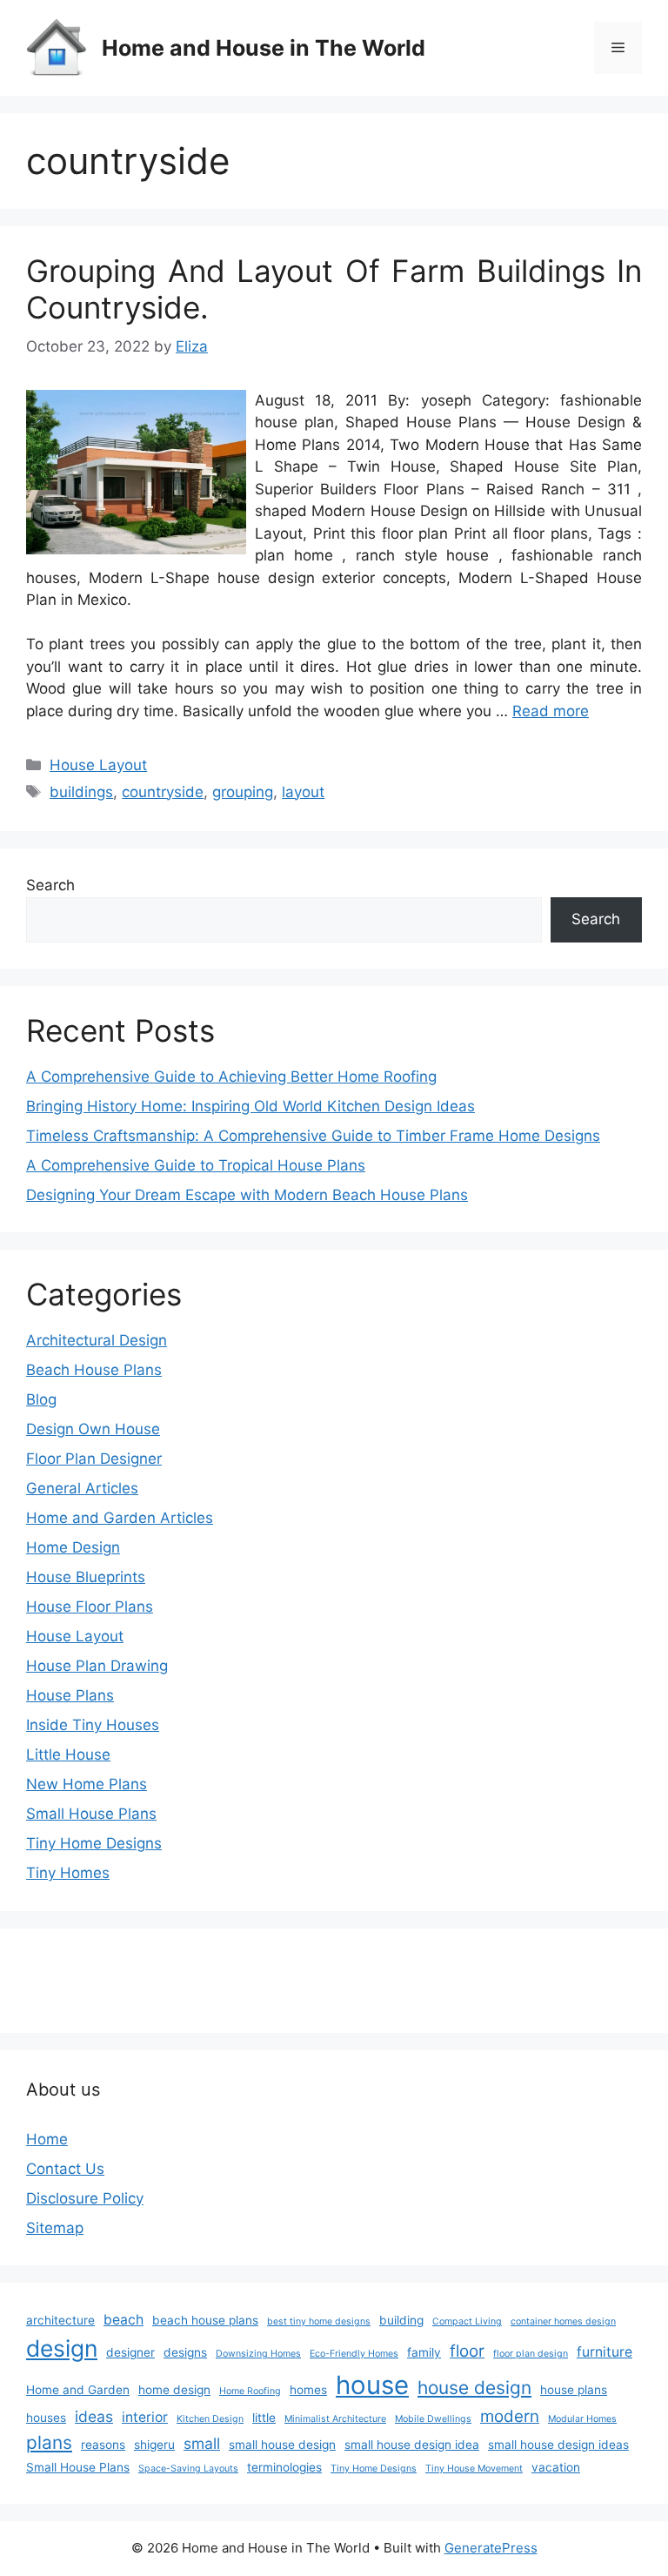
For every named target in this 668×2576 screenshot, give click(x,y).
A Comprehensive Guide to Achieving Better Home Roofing (231, 1077)
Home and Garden (78, 2390)
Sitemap (55, 2228)
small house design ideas (558, 2445)
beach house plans (205, 2320)
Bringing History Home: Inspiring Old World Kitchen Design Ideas (250, 1106)
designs (185, 2352)
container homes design (563, 2321)
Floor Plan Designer (94, 1459)
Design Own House (93, 1429)
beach (124, 2320)
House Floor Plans (90, 1607)
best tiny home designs (319, 2321)
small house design (282, 2445)
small (202, 2443)
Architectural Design (97, 1340)
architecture (60, 2320)
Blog (41, 1399)
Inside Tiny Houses (93, 1725)
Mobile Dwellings (433, 2419)
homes (308, 2390)
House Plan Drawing (97, 1666)
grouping (243, 792)
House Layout (98, 765)
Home (47, 2139)
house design (474, 2388)
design (62, 2348)
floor (467, 2351)
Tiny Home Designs (94, 1843)
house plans (574, 2390)
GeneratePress (491, 2548)
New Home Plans (87, 1784)
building (401, 2320)
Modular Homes (582, 2419)
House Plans (70, 1695)
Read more (551, 711)
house (372, 2385)
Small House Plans (91, 1814)
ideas (94, 2416)
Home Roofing (250, 2391)
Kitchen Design (210, 2419)
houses (46, 2418)
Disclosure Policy (85, 2198)
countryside (163, 792)
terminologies (284, 2467)
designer (130, 2352)
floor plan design (531, 2354)
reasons (103, 2445)
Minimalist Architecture (335, 2419)
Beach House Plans (94, 1370)
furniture (605, 2352)
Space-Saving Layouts (188, 2469)
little (264, 2418)
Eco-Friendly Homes (354, 2354)
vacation (556, 2467)
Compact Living (467, 2321)
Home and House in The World (264, 48)
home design (174, 2390)
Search (50, 885)
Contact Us (65, 2169)
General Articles (82, 1488)
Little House (68, 1754)
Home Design (73, 1547)
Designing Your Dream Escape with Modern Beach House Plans (247, 1195)
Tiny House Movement (474, 2469)
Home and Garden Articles (120, 1518)
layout (303, 792)
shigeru (154, 2445)
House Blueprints (86, 1577)
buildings (81, 792)
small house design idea (412, 2445)
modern (510, 2416)
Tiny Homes (68, 1873)
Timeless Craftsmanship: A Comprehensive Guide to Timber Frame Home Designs (313, 1136)
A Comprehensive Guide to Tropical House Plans (196, 1165)
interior (145, 2417)
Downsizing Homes (258, 2354)
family (424, 2352)
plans (49, 2442)
